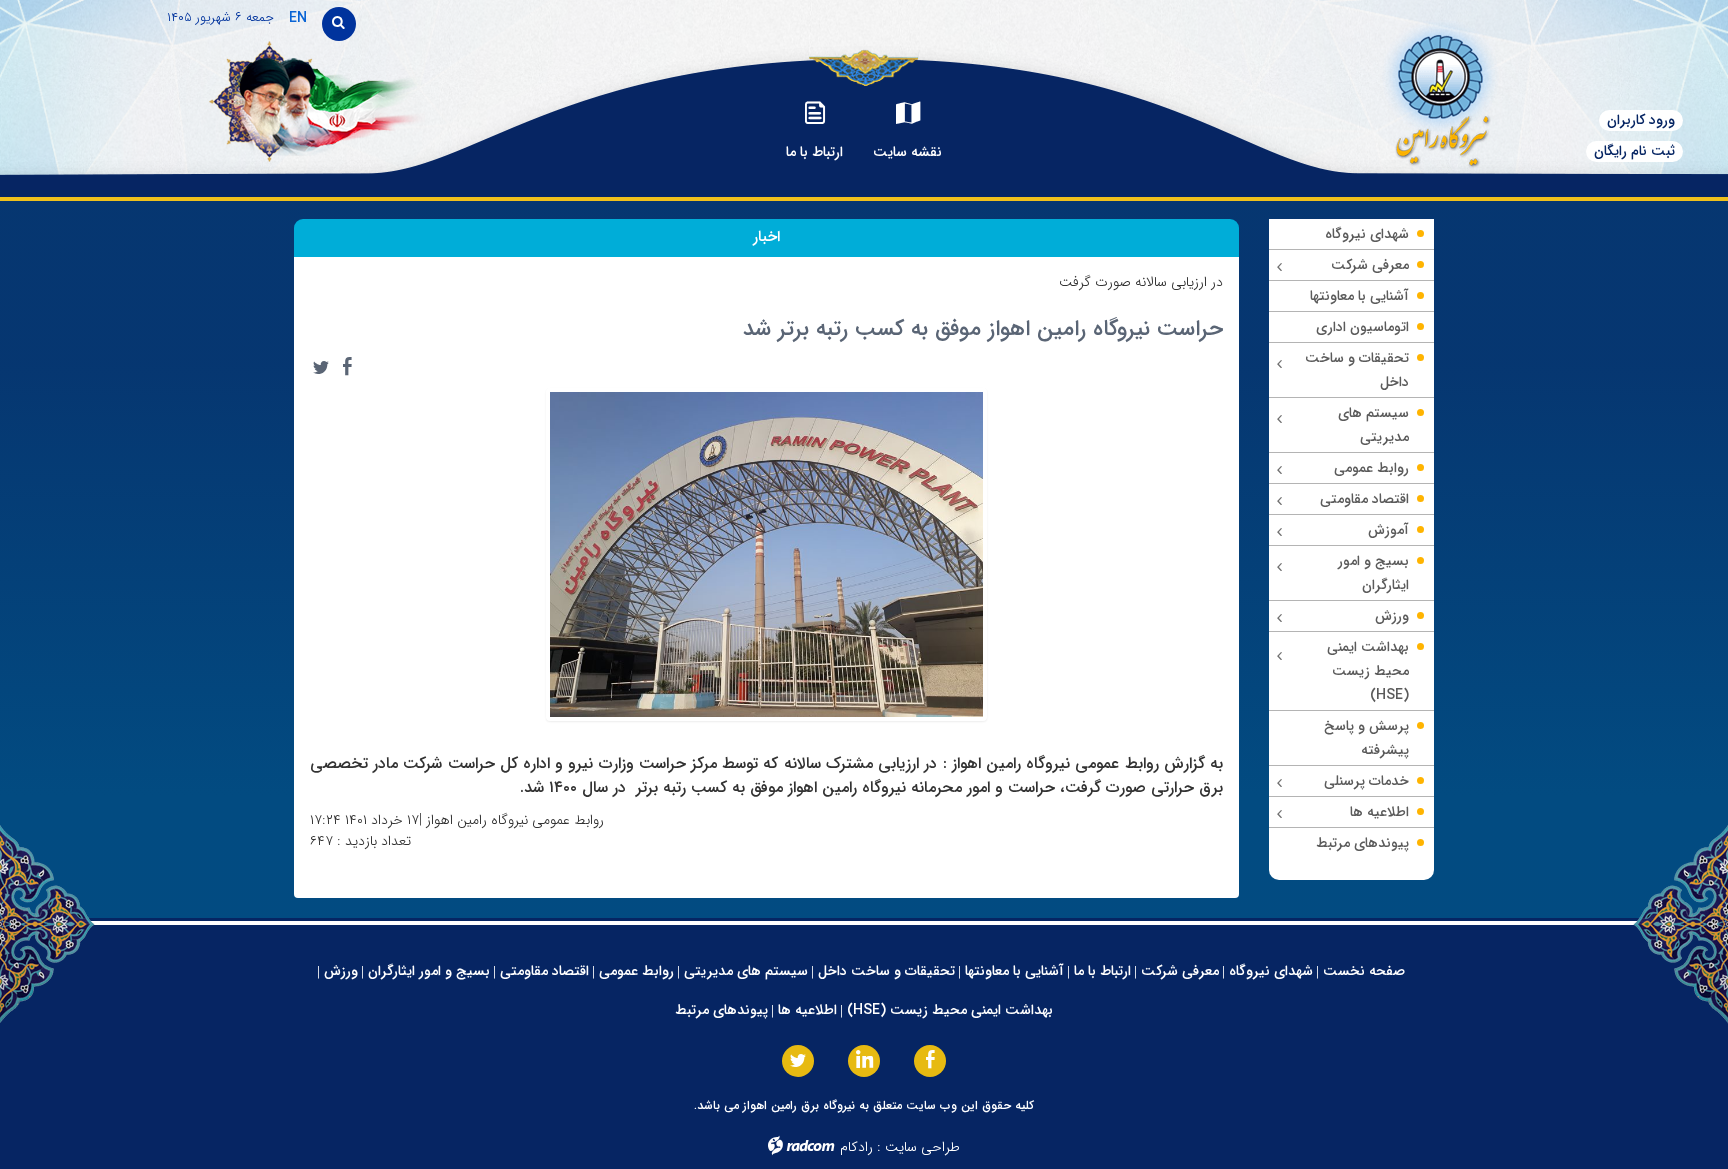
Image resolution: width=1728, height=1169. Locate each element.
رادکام (856, 1147)
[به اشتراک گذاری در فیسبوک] (347, 367)
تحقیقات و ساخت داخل (886, 971)
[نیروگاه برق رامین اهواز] (1410, 94)
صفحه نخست (1364, 971)
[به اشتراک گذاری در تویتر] (321, 367)
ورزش (341, 971)
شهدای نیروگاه (1271, 971)
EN (298, 18)
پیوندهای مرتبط (721, 1010)
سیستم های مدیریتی (746, 971)
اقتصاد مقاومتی (544, 971)
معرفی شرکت (1180, 971)
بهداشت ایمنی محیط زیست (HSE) (950, 1010)
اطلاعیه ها (807, 1010)
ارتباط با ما (1102, 971)
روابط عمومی (636, 971)
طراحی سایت (922, 1147)
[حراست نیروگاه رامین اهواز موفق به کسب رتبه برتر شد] (767, 553)
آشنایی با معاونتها (1014, 971)
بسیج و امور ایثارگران (429, 971)
